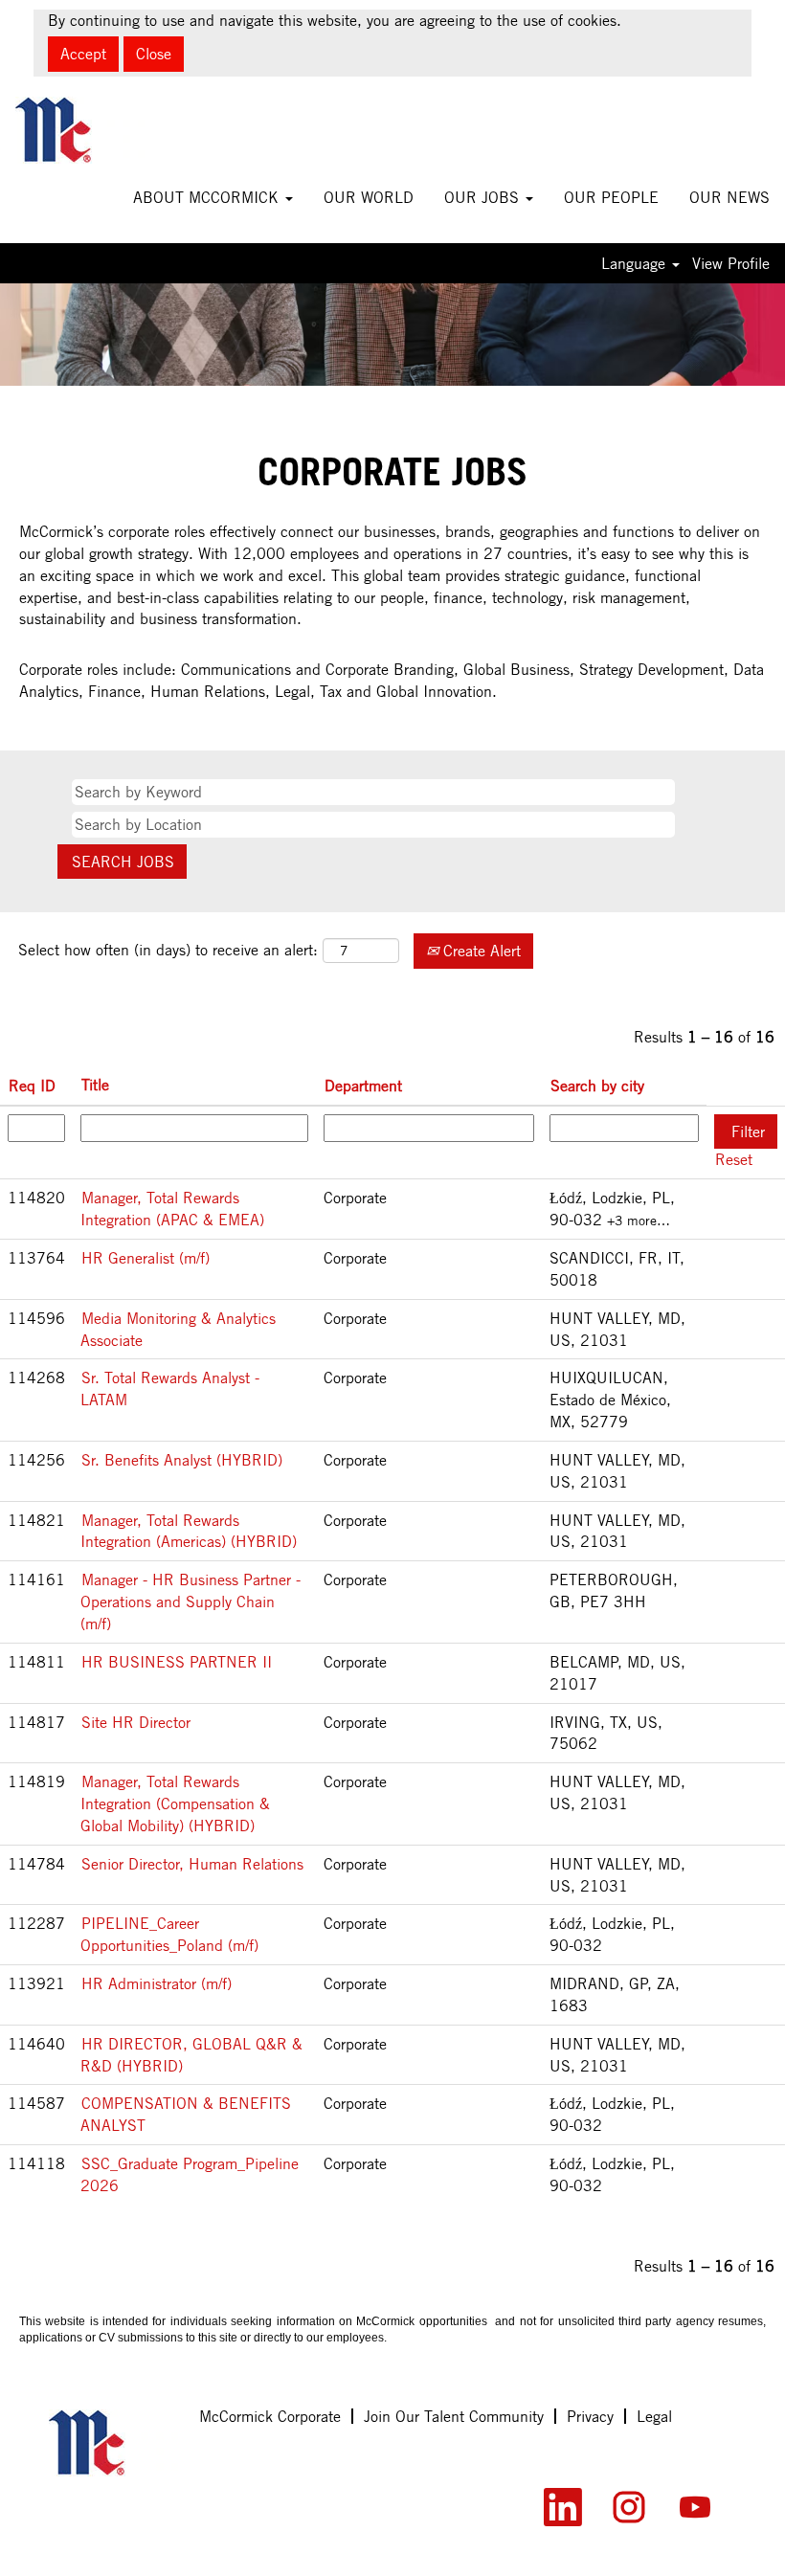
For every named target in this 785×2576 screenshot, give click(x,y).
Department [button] (363, 1086)
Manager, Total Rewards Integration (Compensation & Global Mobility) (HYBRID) (175, 1803)
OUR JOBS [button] (484, 197)
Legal (654, 2416)
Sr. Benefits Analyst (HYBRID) (182, 1460)
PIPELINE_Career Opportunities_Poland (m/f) (169, 1934)
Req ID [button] (32, 1086)
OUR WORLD (369, 197)
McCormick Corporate (270, 2416)
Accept (83, 54)
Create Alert (480, 951)
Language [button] (636, 263)
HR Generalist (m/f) (146, 1258)
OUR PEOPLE (611, 197)
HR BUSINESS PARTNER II (177, 1662)
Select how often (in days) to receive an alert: (168, 950)
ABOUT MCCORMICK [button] (208, 197)
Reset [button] (734, 1159)
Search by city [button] (597, 1086)
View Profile (731, 263)
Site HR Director (136, 1722)
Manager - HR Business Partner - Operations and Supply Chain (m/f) (191, 1602)
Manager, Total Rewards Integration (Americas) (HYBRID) (189, 1531)
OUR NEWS (729, 197)
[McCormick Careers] (80, 130)
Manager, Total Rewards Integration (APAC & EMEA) (172, 1209)
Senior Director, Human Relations (192, 1864)
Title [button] (95, 1085)
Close (154, 54)
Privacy (590, 2416)
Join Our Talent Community (454, 2416)
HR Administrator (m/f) (157, 1983)
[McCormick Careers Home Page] (113, 2443)
